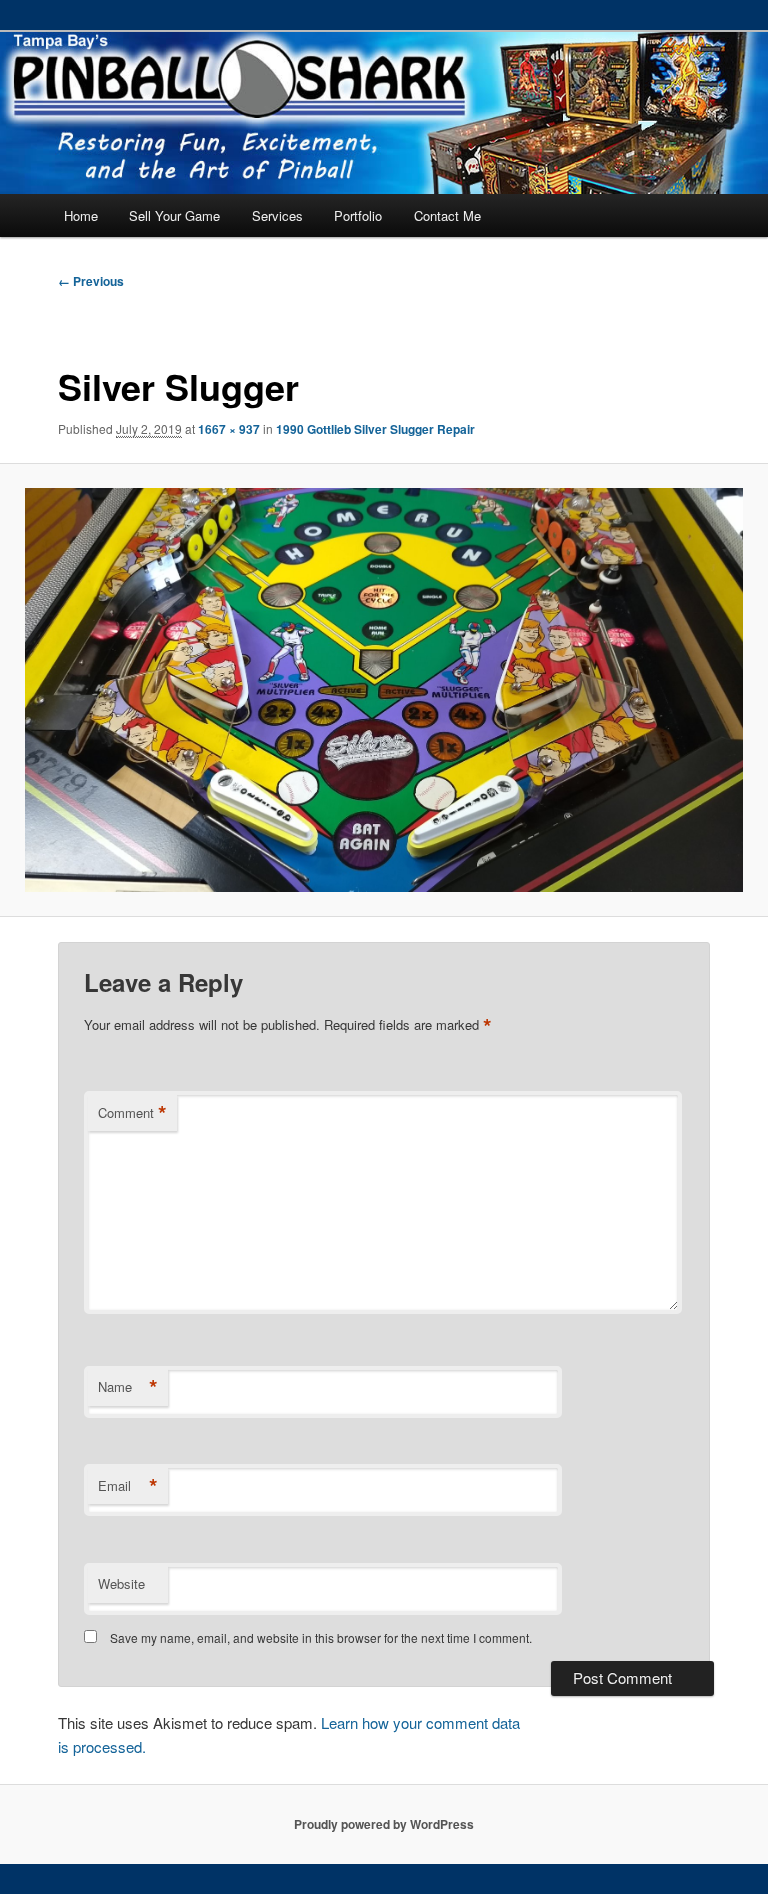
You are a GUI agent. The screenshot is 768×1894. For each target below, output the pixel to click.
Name (128, 1387)
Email (128, 1486)
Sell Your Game (174, 215)
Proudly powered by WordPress (384, 1824)
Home (81, 215)
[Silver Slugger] (384, 690)
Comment (132, 1113)
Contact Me (447, 215)
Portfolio (358, 215)
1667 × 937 (229, 429)
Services (277, 215)
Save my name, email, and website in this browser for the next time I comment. (321, 1637)
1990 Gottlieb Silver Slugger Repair (375, 429)
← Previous (91, 281)
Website (121, 1583)
